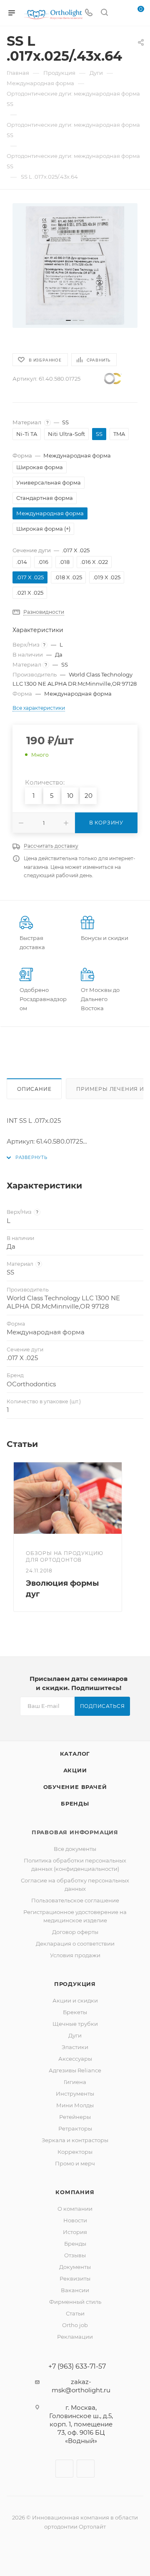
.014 (22, 562)
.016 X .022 (94, 562)
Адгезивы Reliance (75, 2070)
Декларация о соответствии (75, 1944)
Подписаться (102, 1706)
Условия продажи (75, 1955)
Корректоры (75, 2152)
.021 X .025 (30, 593)
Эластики (75, 2047)
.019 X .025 (107, 577)
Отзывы (75, 2255)
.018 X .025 (68, 577)
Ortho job (75, 2325)
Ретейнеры (75, 2117)
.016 (43, 562)
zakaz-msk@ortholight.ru (81, 2386)
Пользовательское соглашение (75, 1900)
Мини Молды (75, 2105)
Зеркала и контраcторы (75, 2140)
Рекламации (75, 2337)
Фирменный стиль (75, 2302)
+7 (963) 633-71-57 (77, 2367)
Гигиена (75, 2082)
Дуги (75, 2035)
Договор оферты (75, 1932)
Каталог (75, 1754)
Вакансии (75, 2290)
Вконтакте (64, 2469)
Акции (75, 1770)
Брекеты (75, 2012)
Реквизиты (75, 2278)
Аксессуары (75, 2059)
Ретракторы (75, 2128)
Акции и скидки (75, 2000)
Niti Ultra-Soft (66, 434)
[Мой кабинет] (120, 13)
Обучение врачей (75, 1787)
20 (89, 796)
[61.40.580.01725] (75, 266)
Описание (34, 1089)
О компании (75, 2209)
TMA (119, 434)
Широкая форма (40, 467)
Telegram (86, 2469)
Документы (75, 2267)
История (75, 2232)
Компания (75, 2192)
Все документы (75, 1849)
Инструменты (75, 2094)
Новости (75, 2220)
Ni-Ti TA (27, 434)
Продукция (75, 1984)
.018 (64, 562)
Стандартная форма (45, 498)
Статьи (75, 2313)
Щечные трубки (75, 2024)
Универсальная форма (49, 482)
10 (70, 796)
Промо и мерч (75, 2163)
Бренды (75, 1803)
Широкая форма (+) (43, 529)
